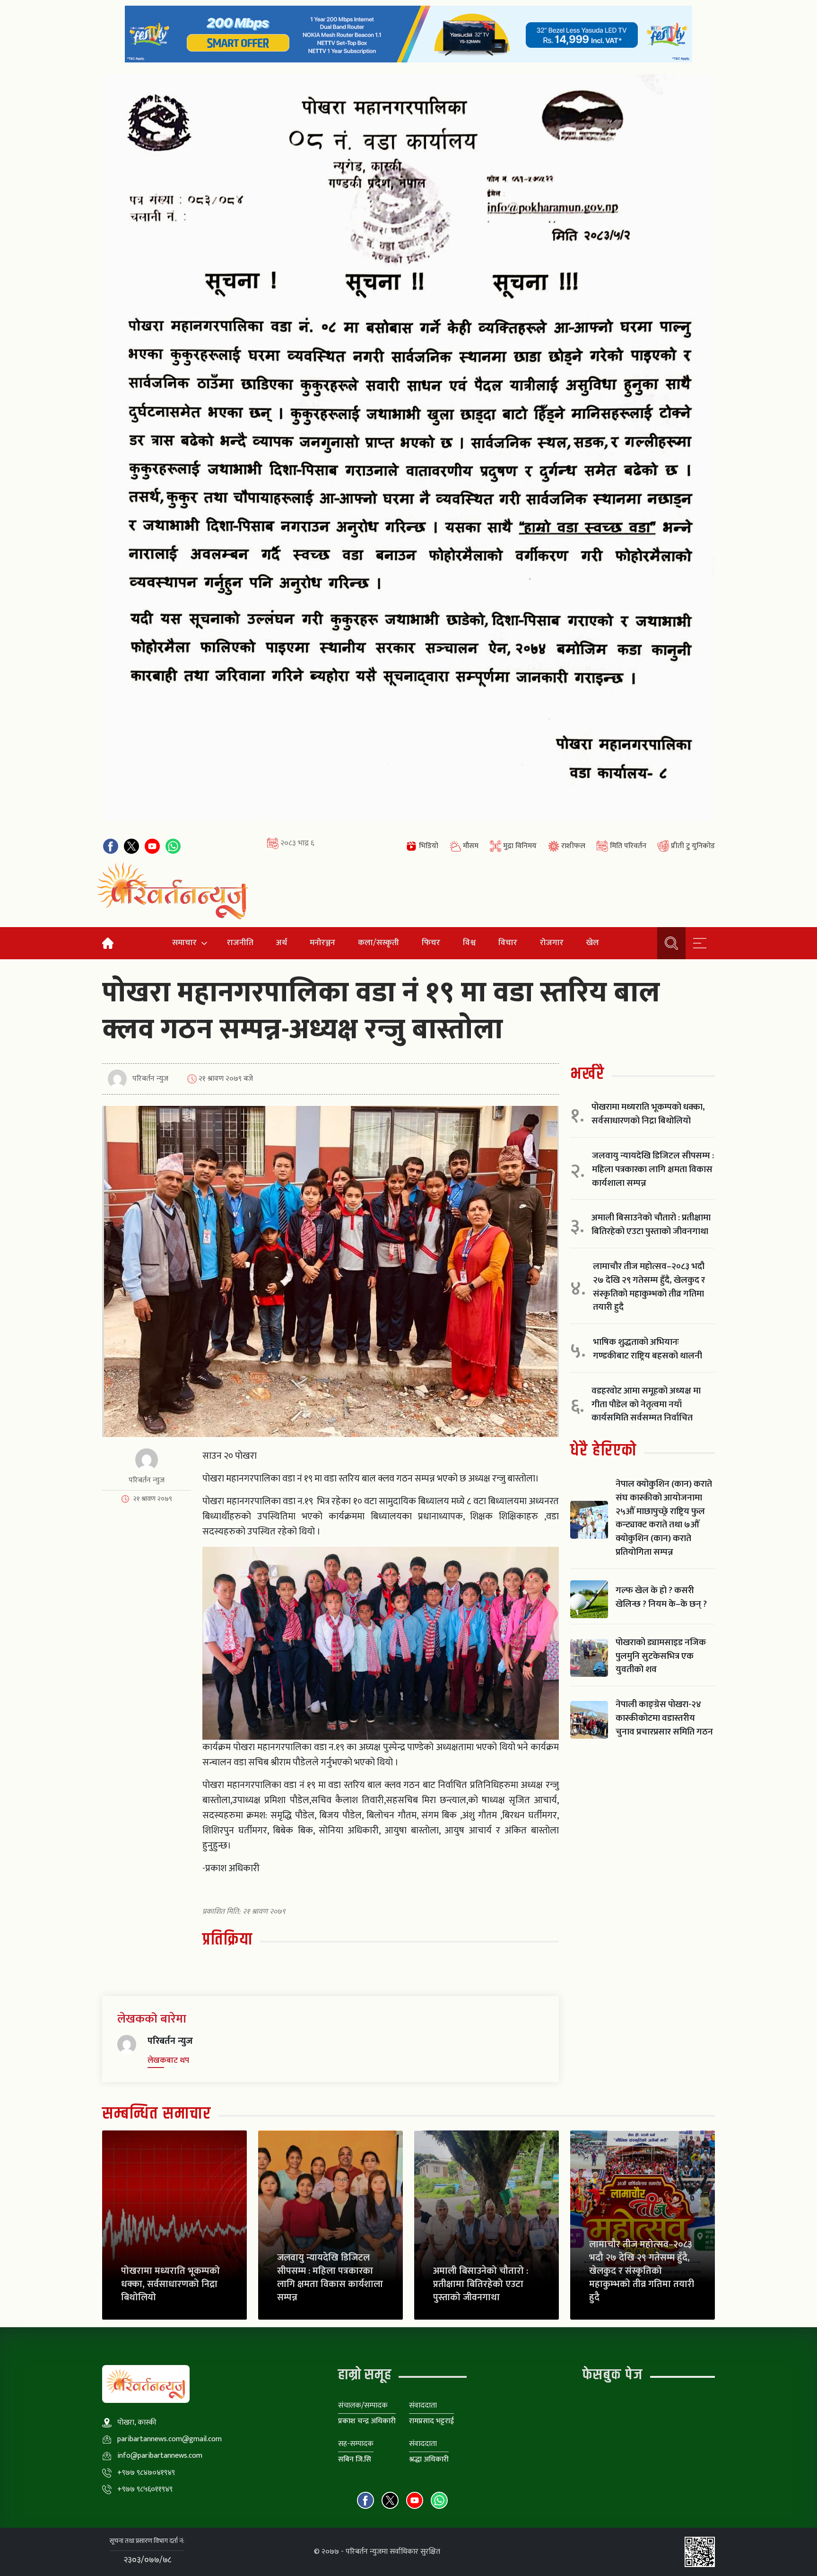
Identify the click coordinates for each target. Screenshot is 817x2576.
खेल (593, 942)
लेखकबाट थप (168, 2060)
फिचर (431, 942)
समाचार (184, 942)
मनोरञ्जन (322, 942)
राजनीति (240, 942)
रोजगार (552, 942)
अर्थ (282, 942)
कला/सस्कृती (378, 942)
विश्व (469, 942)
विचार (508, 942)
